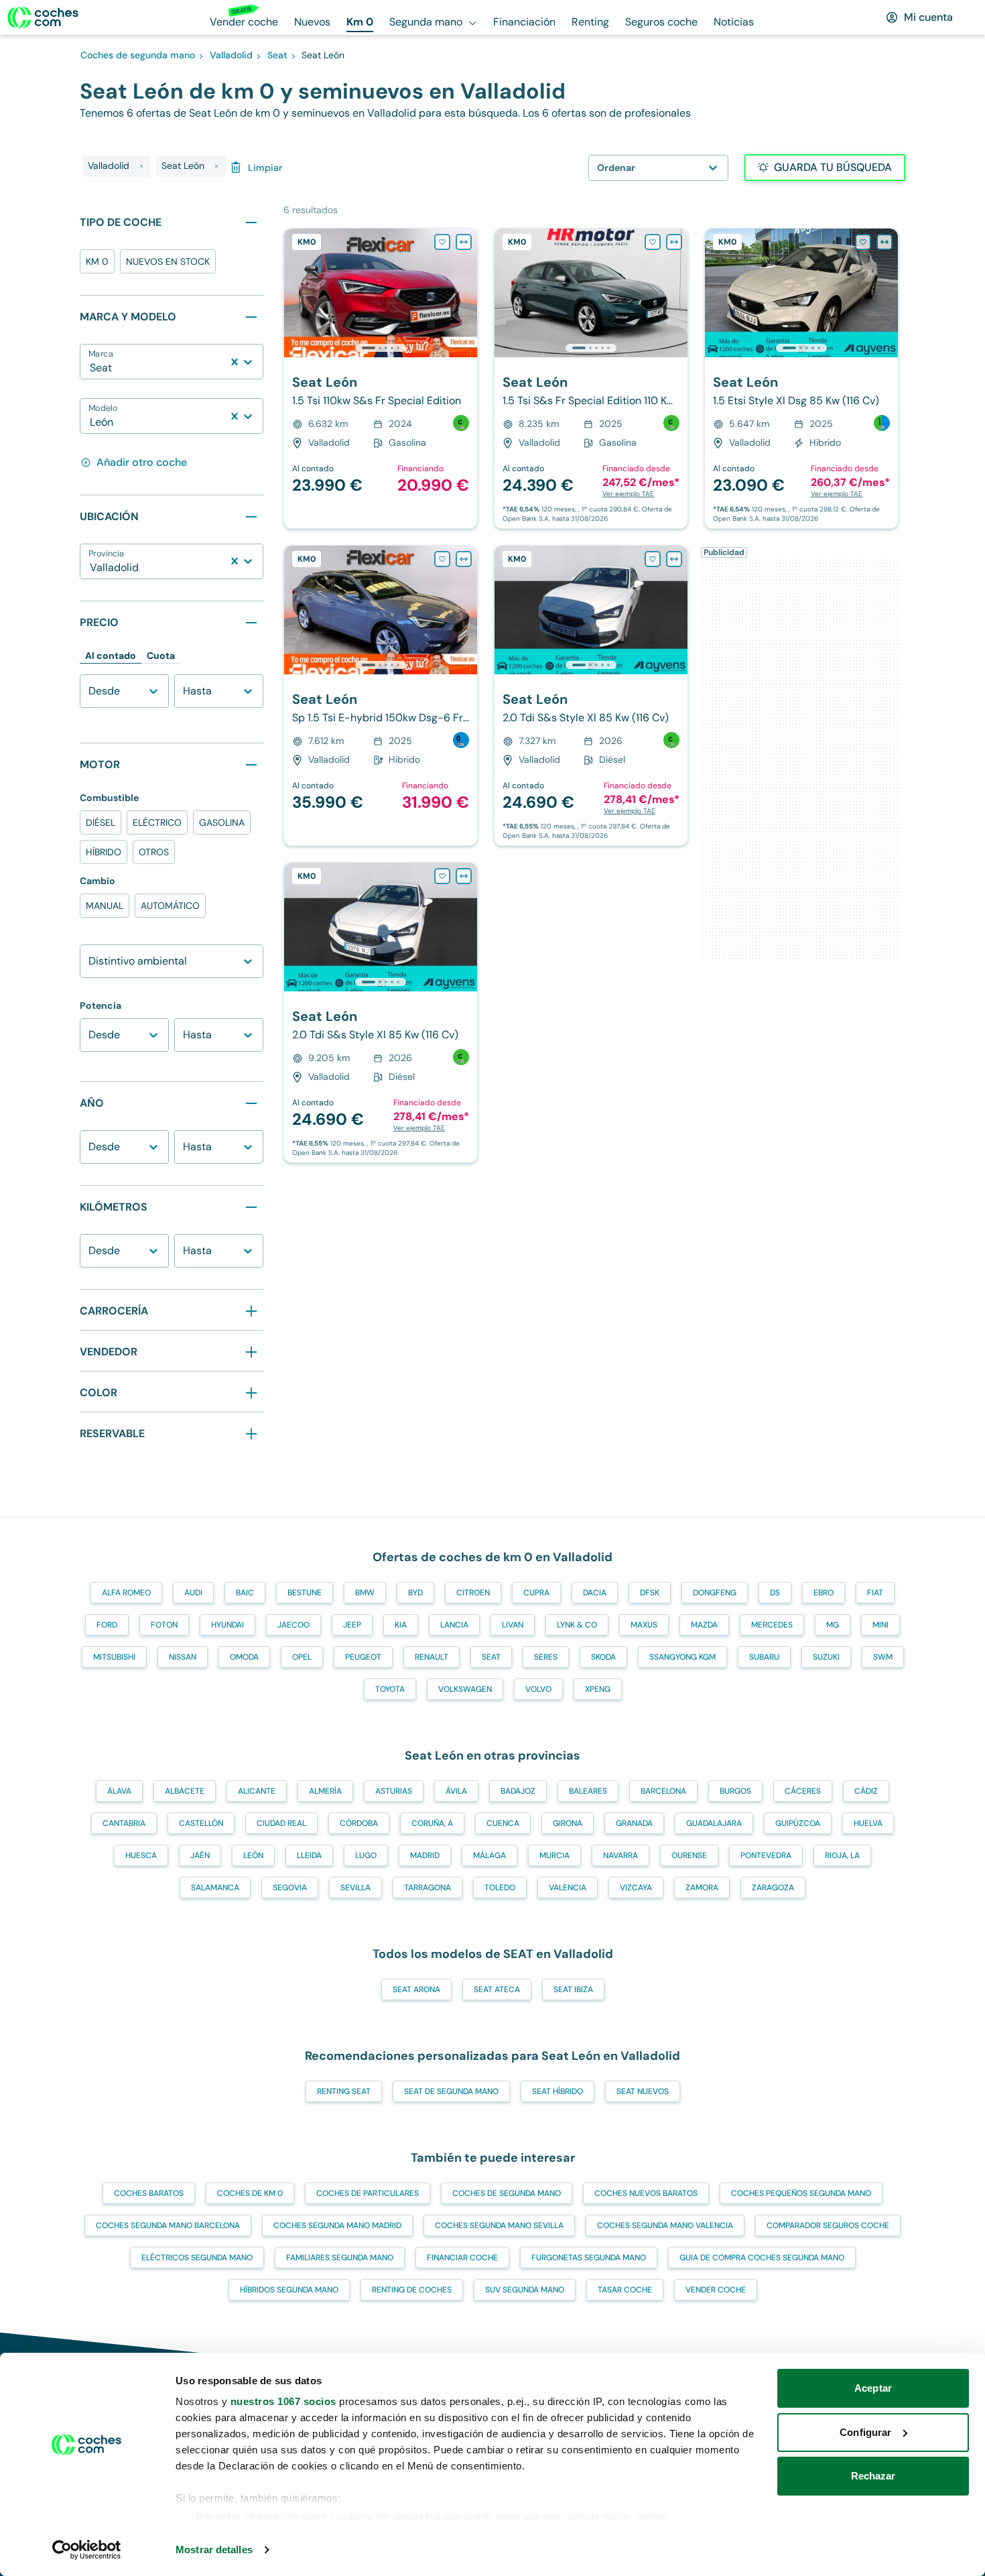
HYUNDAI (227, 1625)
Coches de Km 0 (250, 2193)
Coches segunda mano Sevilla (499, 2225)
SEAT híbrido (557, 2091)
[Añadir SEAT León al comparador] (464, 242)
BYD (415, 1593)
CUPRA (536, 1593)
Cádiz (866, 1791)
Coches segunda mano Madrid (337, 2225)
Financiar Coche (462, 2258)
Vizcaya (636, 1888)
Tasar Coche (625, 2290)
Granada (634, 1823)
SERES (546, 1657)
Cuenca (503, 1823)
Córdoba (359, 1823)
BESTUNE (305, 1593)
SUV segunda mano (525, 2290)
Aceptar (873, 2388)
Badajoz (518, 1791)
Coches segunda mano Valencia (665, 2225)
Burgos (735, 1791)
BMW (365, 1593)
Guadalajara (714, 1823)
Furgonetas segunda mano (589, 2258)
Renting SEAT (344, 2091)
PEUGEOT (363, 1657)
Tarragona (428, 1888)
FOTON (164, 1625)
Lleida (309, 1855)
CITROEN (473, 1593)
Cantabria (124, 1823)
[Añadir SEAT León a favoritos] (442, 242)
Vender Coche (716, 2290)
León (253, 1855)
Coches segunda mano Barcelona (168, 2225)
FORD (107, 1625)
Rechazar (873, 2476)
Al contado (111, 656)
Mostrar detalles (214, 2550)
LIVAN (513, 1625)
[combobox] (91, 368)
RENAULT (432, 1657)
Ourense (689, 1855)
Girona (568, 1823)
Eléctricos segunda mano (197, 2258)
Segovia (290, 1888)
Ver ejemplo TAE (628, 494)
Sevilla (355, 1888)
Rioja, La (842, 1855)
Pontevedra (766, 1855)
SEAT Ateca (497, 1989)
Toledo (500, 1888)
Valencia (568, 1888)
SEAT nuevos (643, 2091)
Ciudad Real (281, 1823)
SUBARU (764, 1657)
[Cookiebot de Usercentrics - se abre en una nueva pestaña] (87, 2550)
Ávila (456, 1791)
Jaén (200, 1855)
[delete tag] (141, 166)
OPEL (302, 1657)
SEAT (491, 1657)
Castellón (201, 1823)
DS (775, 1593)
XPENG (598, 1689)
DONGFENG (715, 1593)
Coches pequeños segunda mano (801, 2193)
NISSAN (183, 1657)
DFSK (650, 1593)
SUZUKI (826, 1657)
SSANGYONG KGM (682, 1657)
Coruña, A (432, 1823)
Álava (119, 1791)
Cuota (161, 656)
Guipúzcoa (798, 1823)
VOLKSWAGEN (465, 1689)
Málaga (489, 1855)
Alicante (257, 1791)
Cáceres (803, 1791)
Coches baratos (149, 2193)
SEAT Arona (416, 1989)
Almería (325, 1791)
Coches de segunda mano (507, 2193)
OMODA (244, 1657)
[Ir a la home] (43, 17)
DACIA (595, 1593)
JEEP (352, 1625)
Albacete (185, 1791)
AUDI (193, 1593)
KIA (401, 1625)
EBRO (824, 1593)
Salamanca (215, 1888)
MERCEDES (772, 1625)
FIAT (875, 1593)
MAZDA (704, 1625)
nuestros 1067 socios (283, 2401)
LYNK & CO (577, 1625)
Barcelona (663, 1791)
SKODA (603, 1657)
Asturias (394, 1791)
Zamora (702, 1888)
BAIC (245, 1593)
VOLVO (538, 1689)
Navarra (620, 1855)
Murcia (554, 1855)
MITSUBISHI (114, 1657)
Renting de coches (412, 2290)
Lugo (366, 1855)
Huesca (141, 1855)
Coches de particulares (368, 2193)
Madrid (425, 1855)
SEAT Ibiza (573, 1989)
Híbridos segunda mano (289, 2290)
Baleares (588, 1791)
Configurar (865, 2432)
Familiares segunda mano (340, 2258)
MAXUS (644, 1625)
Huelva (868, 1823)
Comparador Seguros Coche (828, 2225)
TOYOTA (390, 1689)
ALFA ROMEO (126, 1593)
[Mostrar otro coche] (380, 348)
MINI (880, 1625)
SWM (883, 1657)
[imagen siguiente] (466, 293)
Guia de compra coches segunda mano (762, 2258)
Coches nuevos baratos (646, 2193)
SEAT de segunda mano (451, 2091)
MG (833, 1625)
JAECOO (293, 1625)
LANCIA (454, 1625)
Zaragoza (773, 1888)
